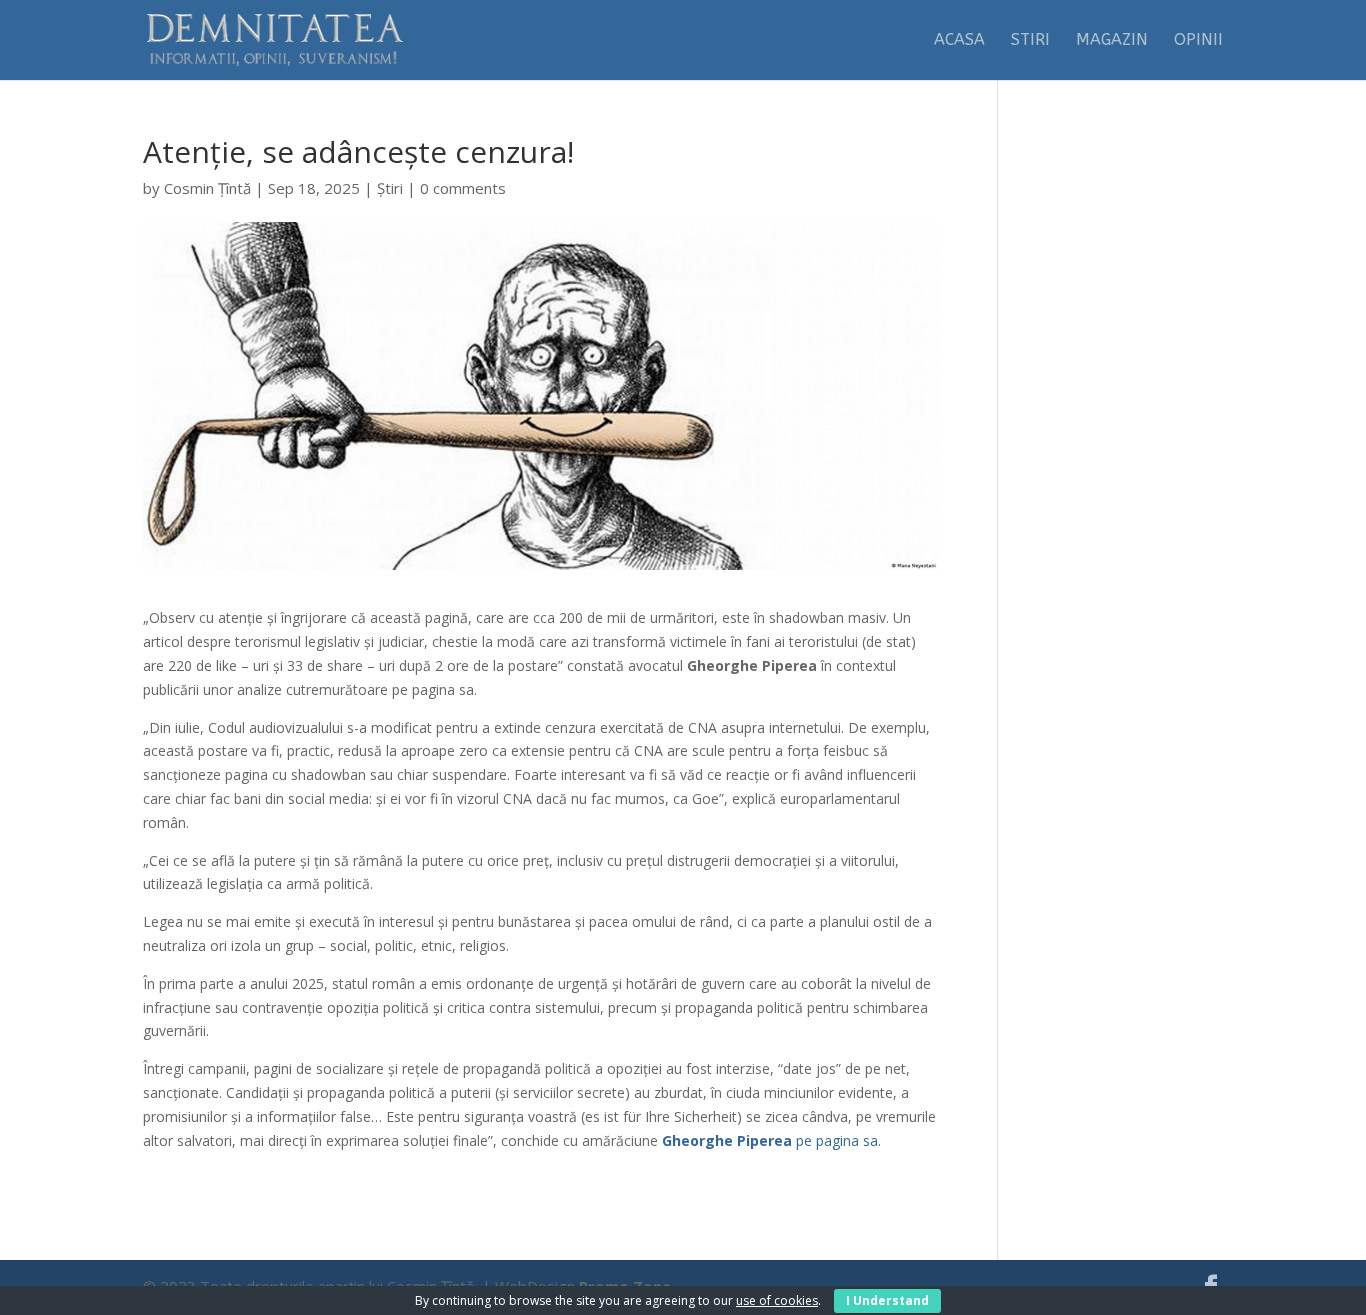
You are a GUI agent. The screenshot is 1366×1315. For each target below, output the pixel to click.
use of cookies (777, 1300)
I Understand (887, 1300)
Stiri (1030, 41)
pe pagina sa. (771, 1140)
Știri (390, 188)
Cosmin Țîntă (207, 188)
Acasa (959, 41)
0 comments (463, 188)
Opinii (1198, 41)
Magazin (1112, 41)
